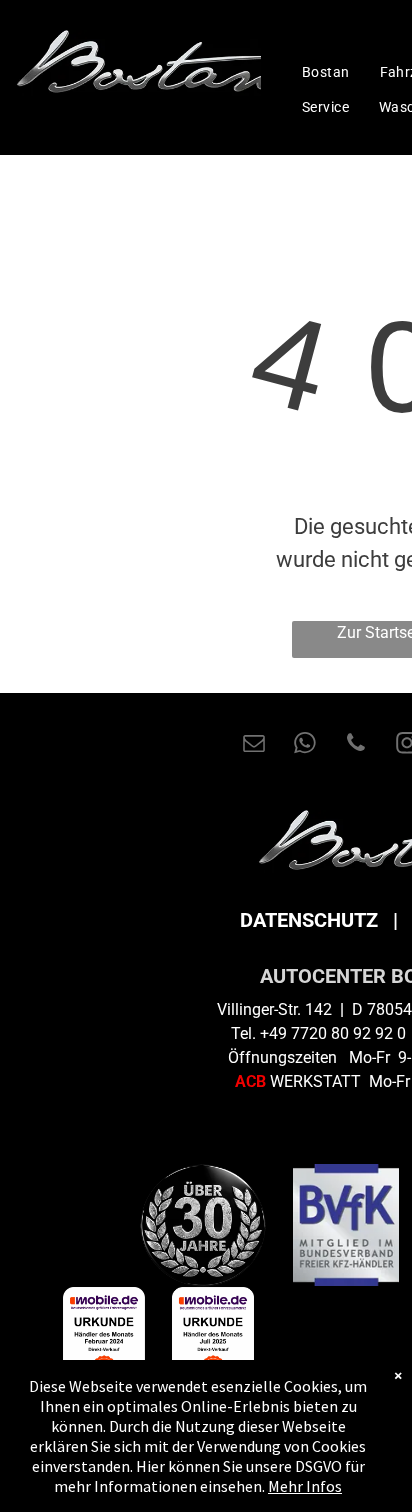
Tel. (243, 1033)
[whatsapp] (305, 745)
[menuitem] (326, 72)
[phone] (356, 745)
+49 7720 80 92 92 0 (333, 1033)
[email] (254, 745)
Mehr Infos (305, 1486)
